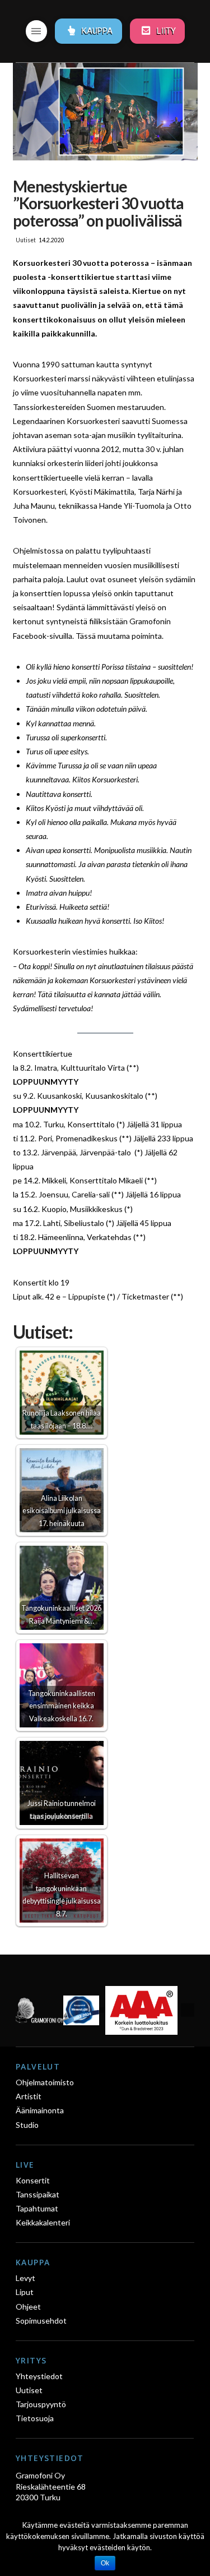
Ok (105, 2563)
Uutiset (26, 240)
